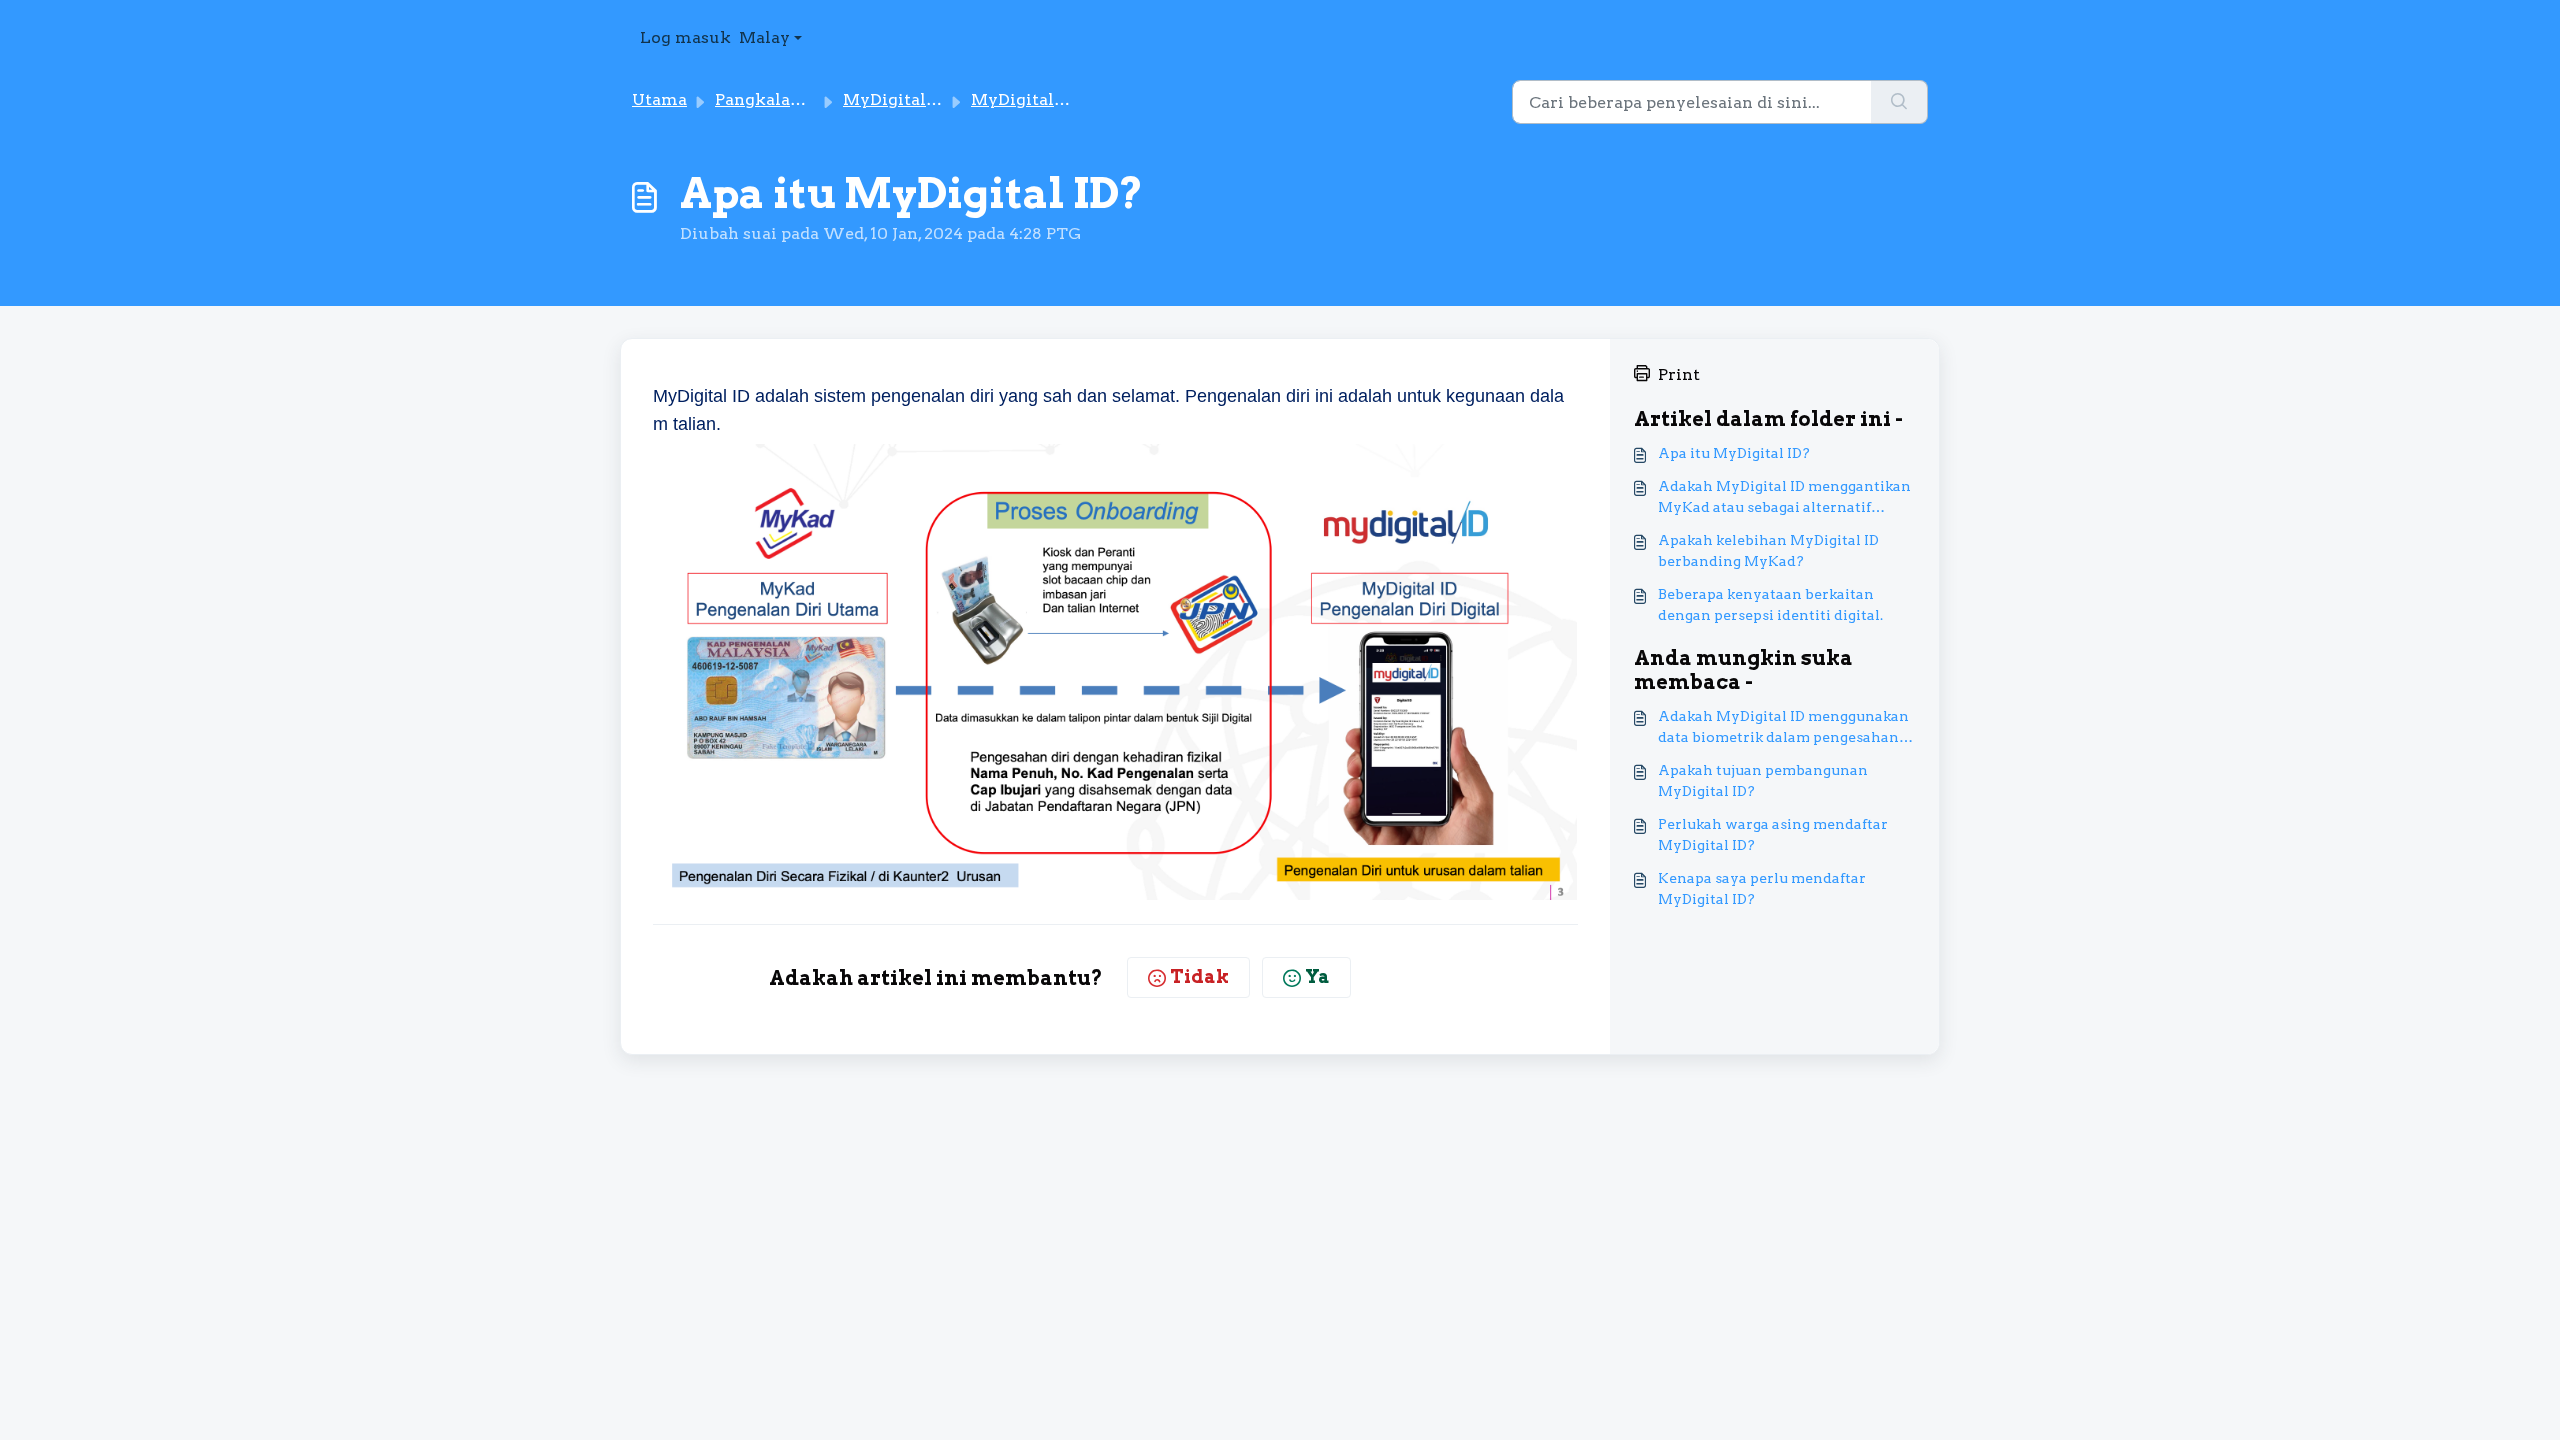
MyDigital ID (895, 99)
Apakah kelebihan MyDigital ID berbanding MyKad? (1768, 550)
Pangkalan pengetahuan (813, 99)
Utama (659, 99)
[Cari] (1899, 102)
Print (1679, 374)
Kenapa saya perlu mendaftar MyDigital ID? (1762, 888)
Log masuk (685, 37)
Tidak (1199, 976)
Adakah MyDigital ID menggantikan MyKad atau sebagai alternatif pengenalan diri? (1784, 498)
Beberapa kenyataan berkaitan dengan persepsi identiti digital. (1770, 604)
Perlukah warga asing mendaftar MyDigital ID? (1773, 834)
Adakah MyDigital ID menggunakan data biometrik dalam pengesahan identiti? (1783, 728)
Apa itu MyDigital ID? (1734, 453)
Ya (1317, 976)
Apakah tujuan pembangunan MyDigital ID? (1763, 780)
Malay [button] (764, 37)
